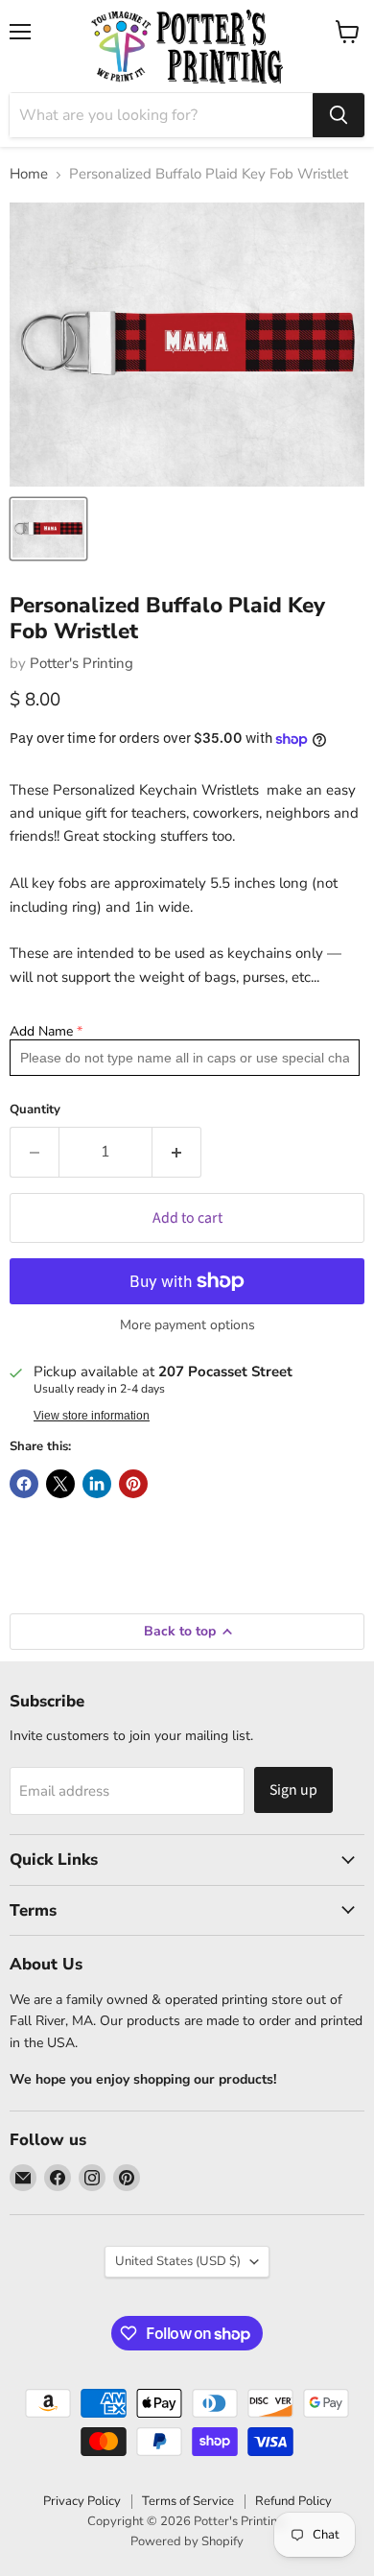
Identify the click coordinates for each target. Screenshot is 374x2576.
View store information (92, 1416)
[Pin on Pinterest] (133, 1484)
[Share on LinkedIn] (97, 1484)
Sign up (293, 1790)
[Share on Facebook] (24, 1484)
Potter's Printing (82, 663)
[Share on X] (60, 1484)
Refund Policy (293, 2501)
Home (29, 174)
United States (178, 2261)
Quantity (35, 1110)
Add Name (41, 1031)
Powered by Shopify (187, 2541)
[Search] (339, 115)
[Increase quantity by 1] (177, 1152)
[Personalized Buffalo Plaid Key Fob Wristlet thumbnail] (48, 529)
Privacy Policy (82, 2501)
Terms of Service (188, 2501)
